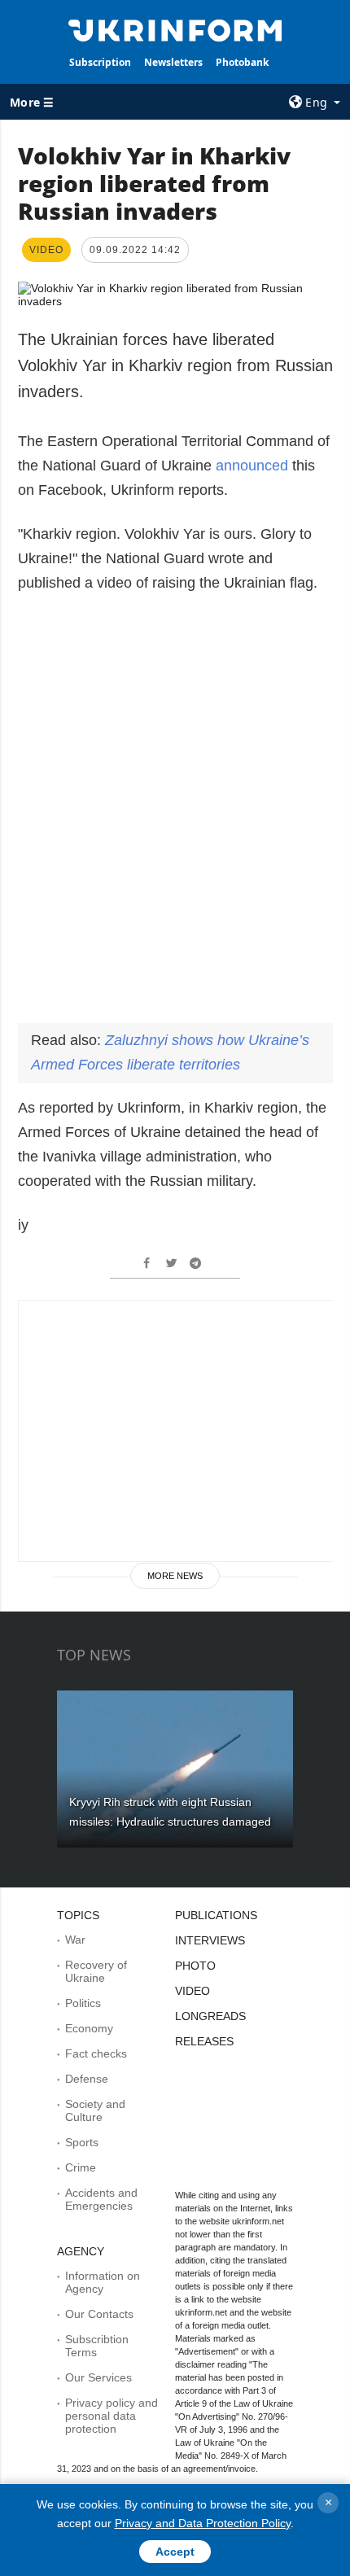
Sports (82, 2142)
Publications (216, 1915)
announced (252, 466)
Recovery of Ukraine (96, 1971)
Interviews (210, 1940)
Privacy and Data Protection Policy (203, 2523)
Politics (83, 2003)
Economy (89, 2028)
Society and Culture (95, 2110)
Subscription (100, 62)
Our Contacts (99, 2314)
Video (192, 1991)
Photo (195, 1966)
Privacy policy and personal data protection (112, 2416)
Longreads (210, 2016)
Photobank (242, 62)
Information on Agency (103, 2282)
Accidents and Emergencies (101, 2199)
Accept (175, 2552)
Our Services (98, 2377)
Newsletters (173, 62)
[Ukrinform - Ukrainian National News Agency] (175, 29)
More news (175, 1576)
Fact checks (96, 2053)
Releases (204, 2041)
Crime (81, 2167)
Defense (87, 2079)
